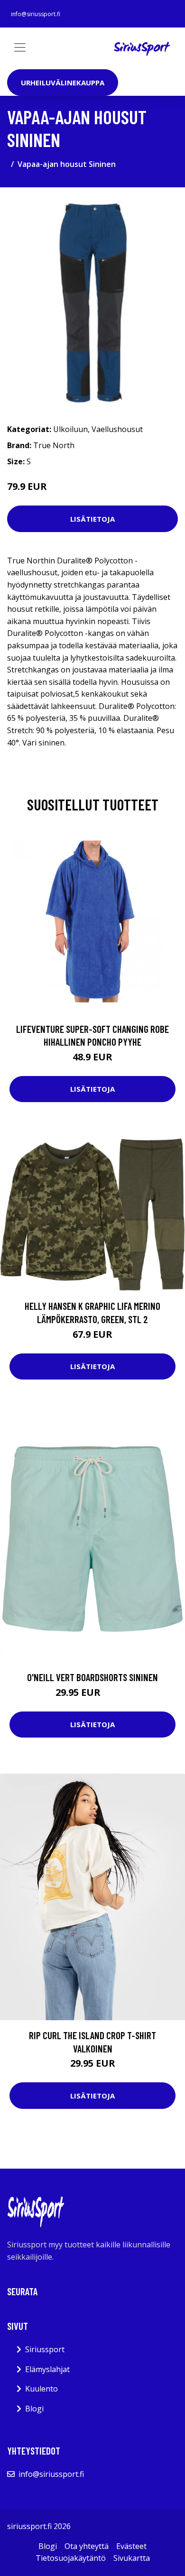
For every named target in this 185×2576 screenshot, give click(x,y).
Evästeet (131, 2546)
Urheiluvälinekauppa (63, 83)
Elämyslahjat (47, 2369)
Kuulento (42, 2389)
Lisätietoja (92, 519)
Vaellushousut (117, 429)
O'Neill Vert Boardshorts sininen (92, 1677)
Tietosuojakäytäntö (71, 2558)
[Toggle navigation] (20, 47)
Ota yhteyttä (87, 2546)
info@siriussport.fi (36, 14)
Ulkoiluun (70, 429)
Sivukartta (132, 2558)
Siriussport (45, 2349)
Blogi (34, 2409)
